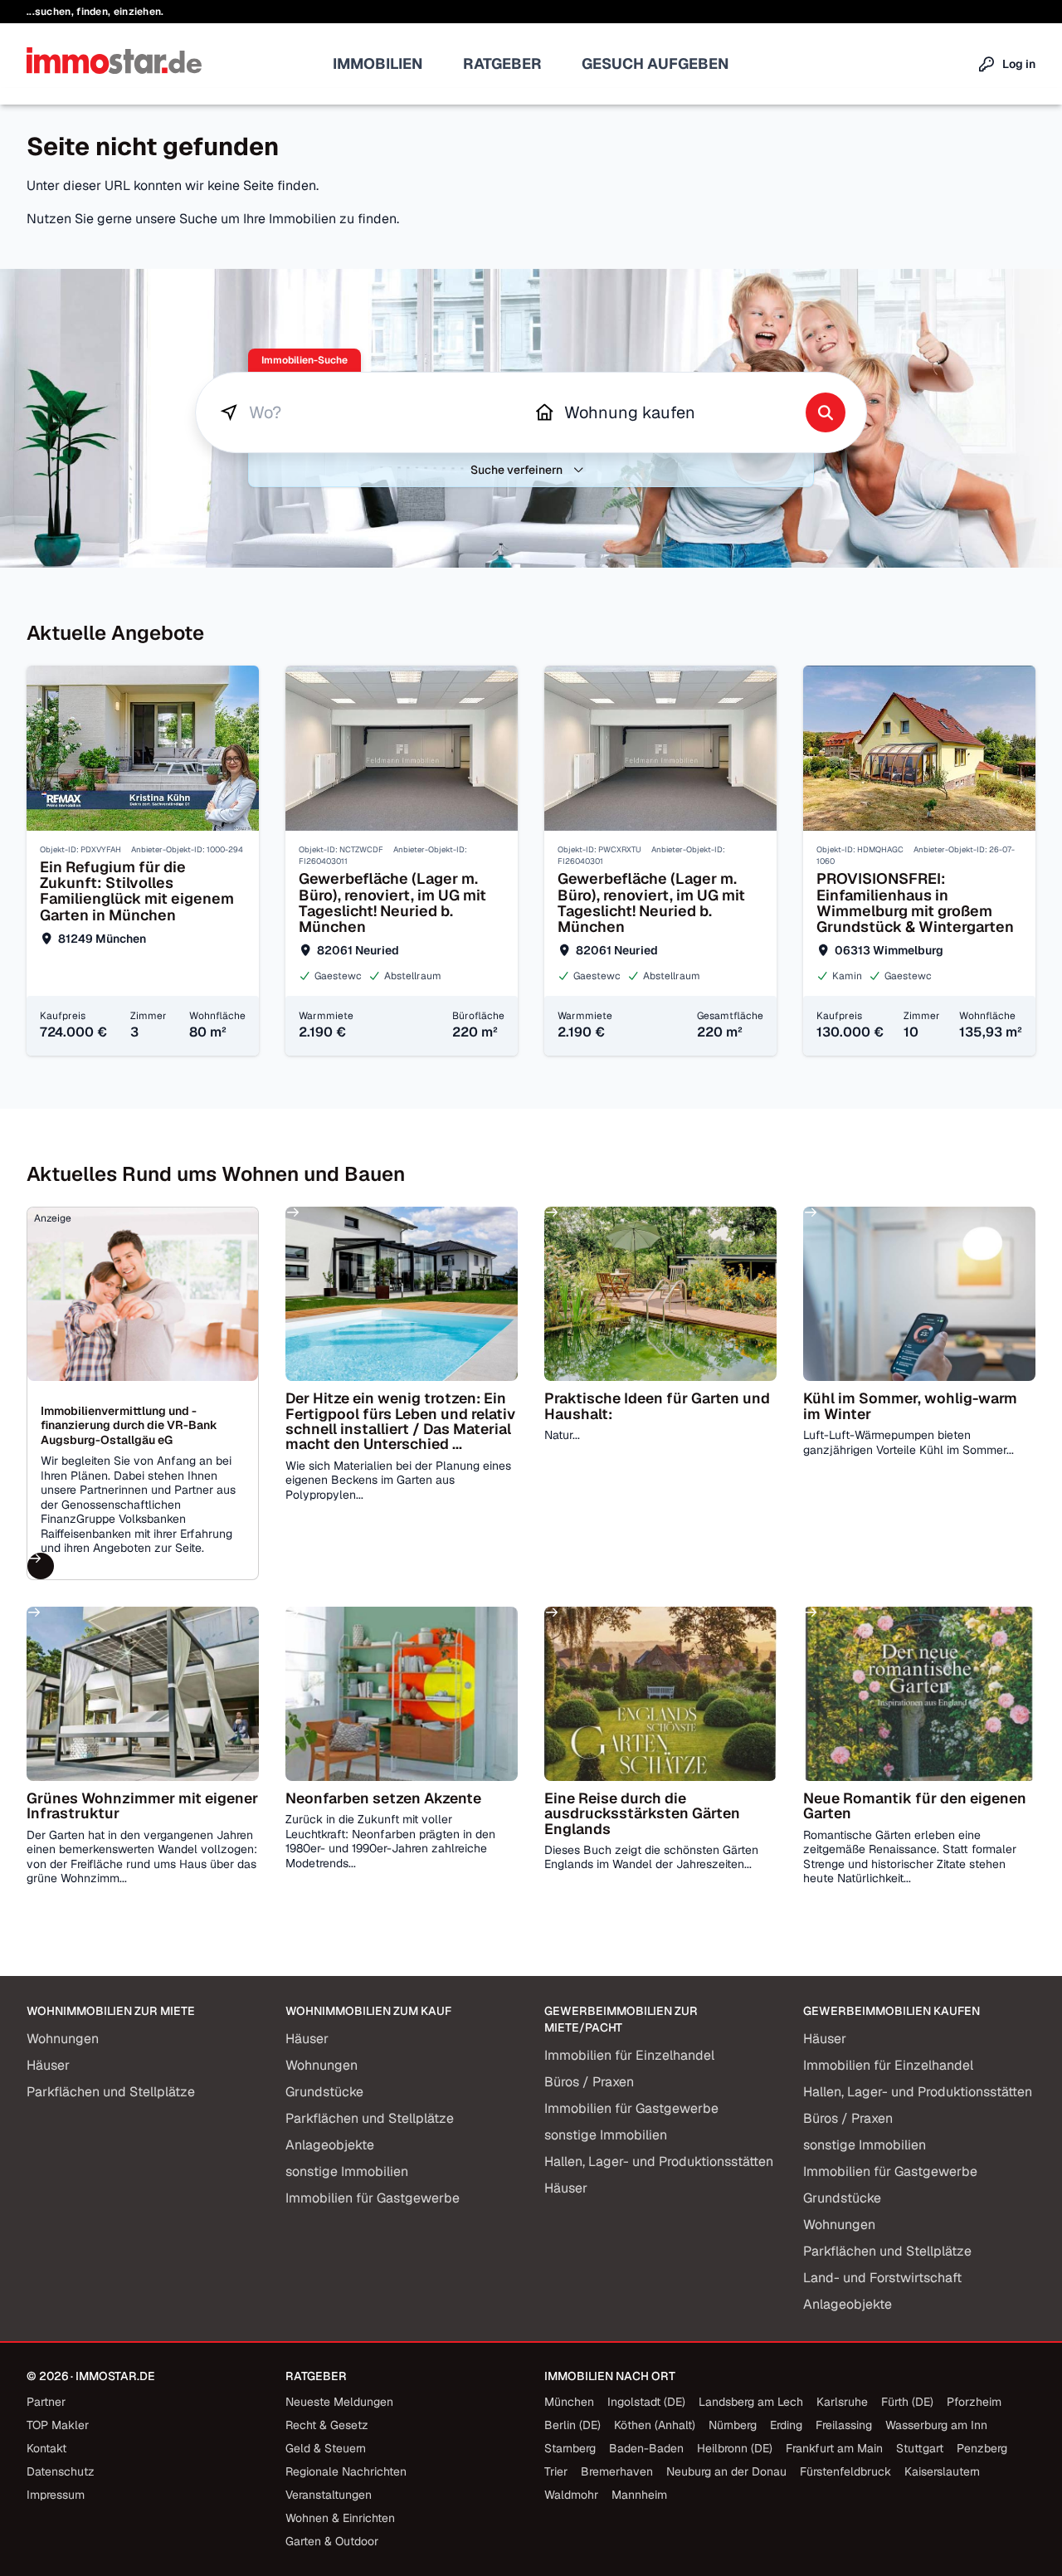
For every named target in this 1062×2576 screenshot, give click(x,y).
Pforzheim (974, 2402)
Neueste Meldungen (339, 2402)
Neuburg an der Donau (726, 2471)
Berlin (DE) (572, 2425)
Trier (556, 2471)
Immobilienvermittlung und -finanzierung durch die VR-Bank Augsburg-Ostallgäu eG (129, 1425)
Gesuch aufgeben (655, 63)
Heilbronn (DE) (735, 2448)
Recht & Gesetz (327, 2425)
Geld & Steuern (326, 2448)
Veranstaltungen (329, 2495)
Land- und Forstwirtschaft (882, 2278)
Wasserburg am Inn (936, 2425)
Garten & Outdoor (332, 2541)
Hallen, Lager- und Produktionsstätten (659, 2161)
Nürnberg (733, 2425)
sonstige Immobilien (347, 2171)
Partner (46, 2402)
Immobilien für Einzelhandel (629, 2055)
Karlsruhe (842, 2402)
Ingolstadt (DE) (646, 2402)
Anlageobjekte (330, 2145)
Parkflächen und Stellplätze (111, 2092)
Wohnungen (63, 2039)
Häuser (48, 2065)
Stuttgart (920, 2448)
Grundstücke (324, 2092)
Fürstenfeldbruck (845, 2471)
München (569, 2402)
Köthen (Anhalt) (655, 2425)
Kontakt (46, 2448)
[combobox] (373, 412)
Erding (786, 2425)
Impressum (56, 2495)
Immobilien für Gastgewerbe (373, 2198)
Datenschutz (61, 2471)
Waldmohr (571, 2495)
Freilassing (844, 2425)
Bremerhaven (617, 2471)
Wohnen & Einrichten (340, 2518)
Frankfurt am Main (834, 2448)
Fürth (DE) (907, 2402)
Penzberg (982, 2448)
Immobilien (378, 63)
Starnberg (570, 2448)
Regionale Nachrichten (346, 2471)
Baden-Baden (646, 2448)
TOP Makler (58, 2425)
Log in (1019, 64)
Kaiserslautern (942, 2471)
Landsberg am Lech (751, 2402)
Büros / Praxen (589, 2082)
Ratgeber (502, 63)
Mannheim (639, 2495)
